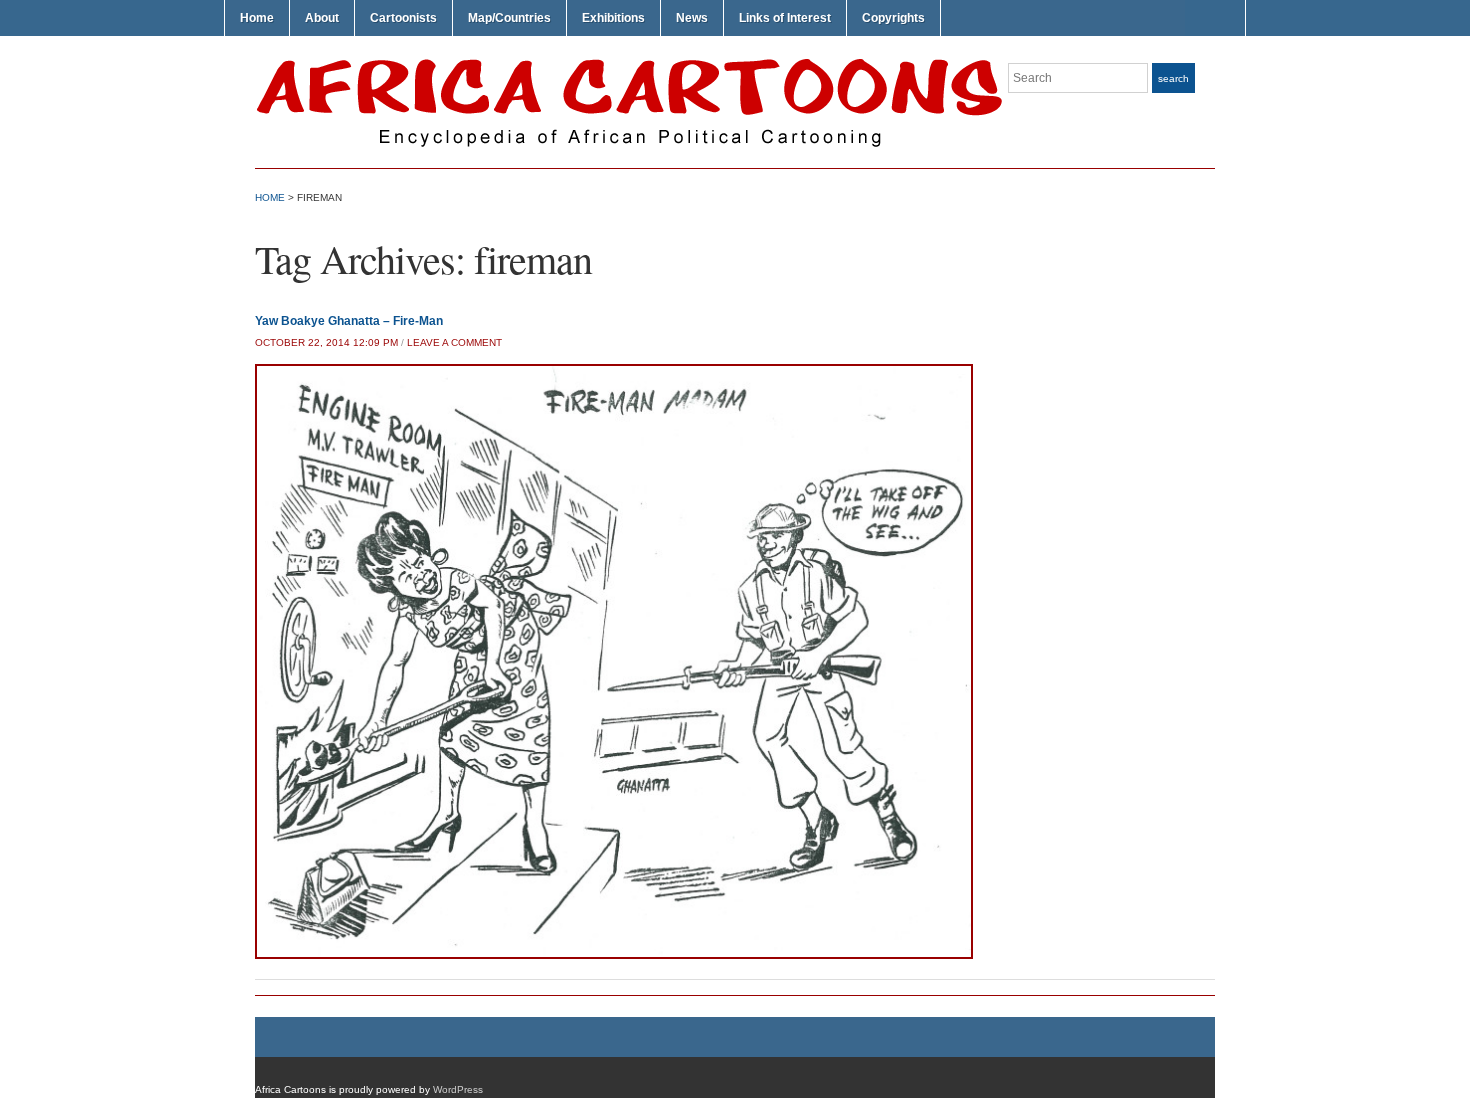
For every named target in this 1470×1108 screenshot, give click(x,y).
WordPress (458, 1089)
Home (257, 18)
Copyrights (893, 18)
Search (1173, 78)
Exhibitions (613, 18)
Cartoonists (403, 18)
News (692, 18)
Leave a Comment (454, 342)
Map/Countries (509, 18)
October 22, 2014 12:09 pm (326, 342)
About (322, 18)
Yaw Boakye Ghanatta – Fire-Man (349, 321)
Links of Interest (785, 18)
